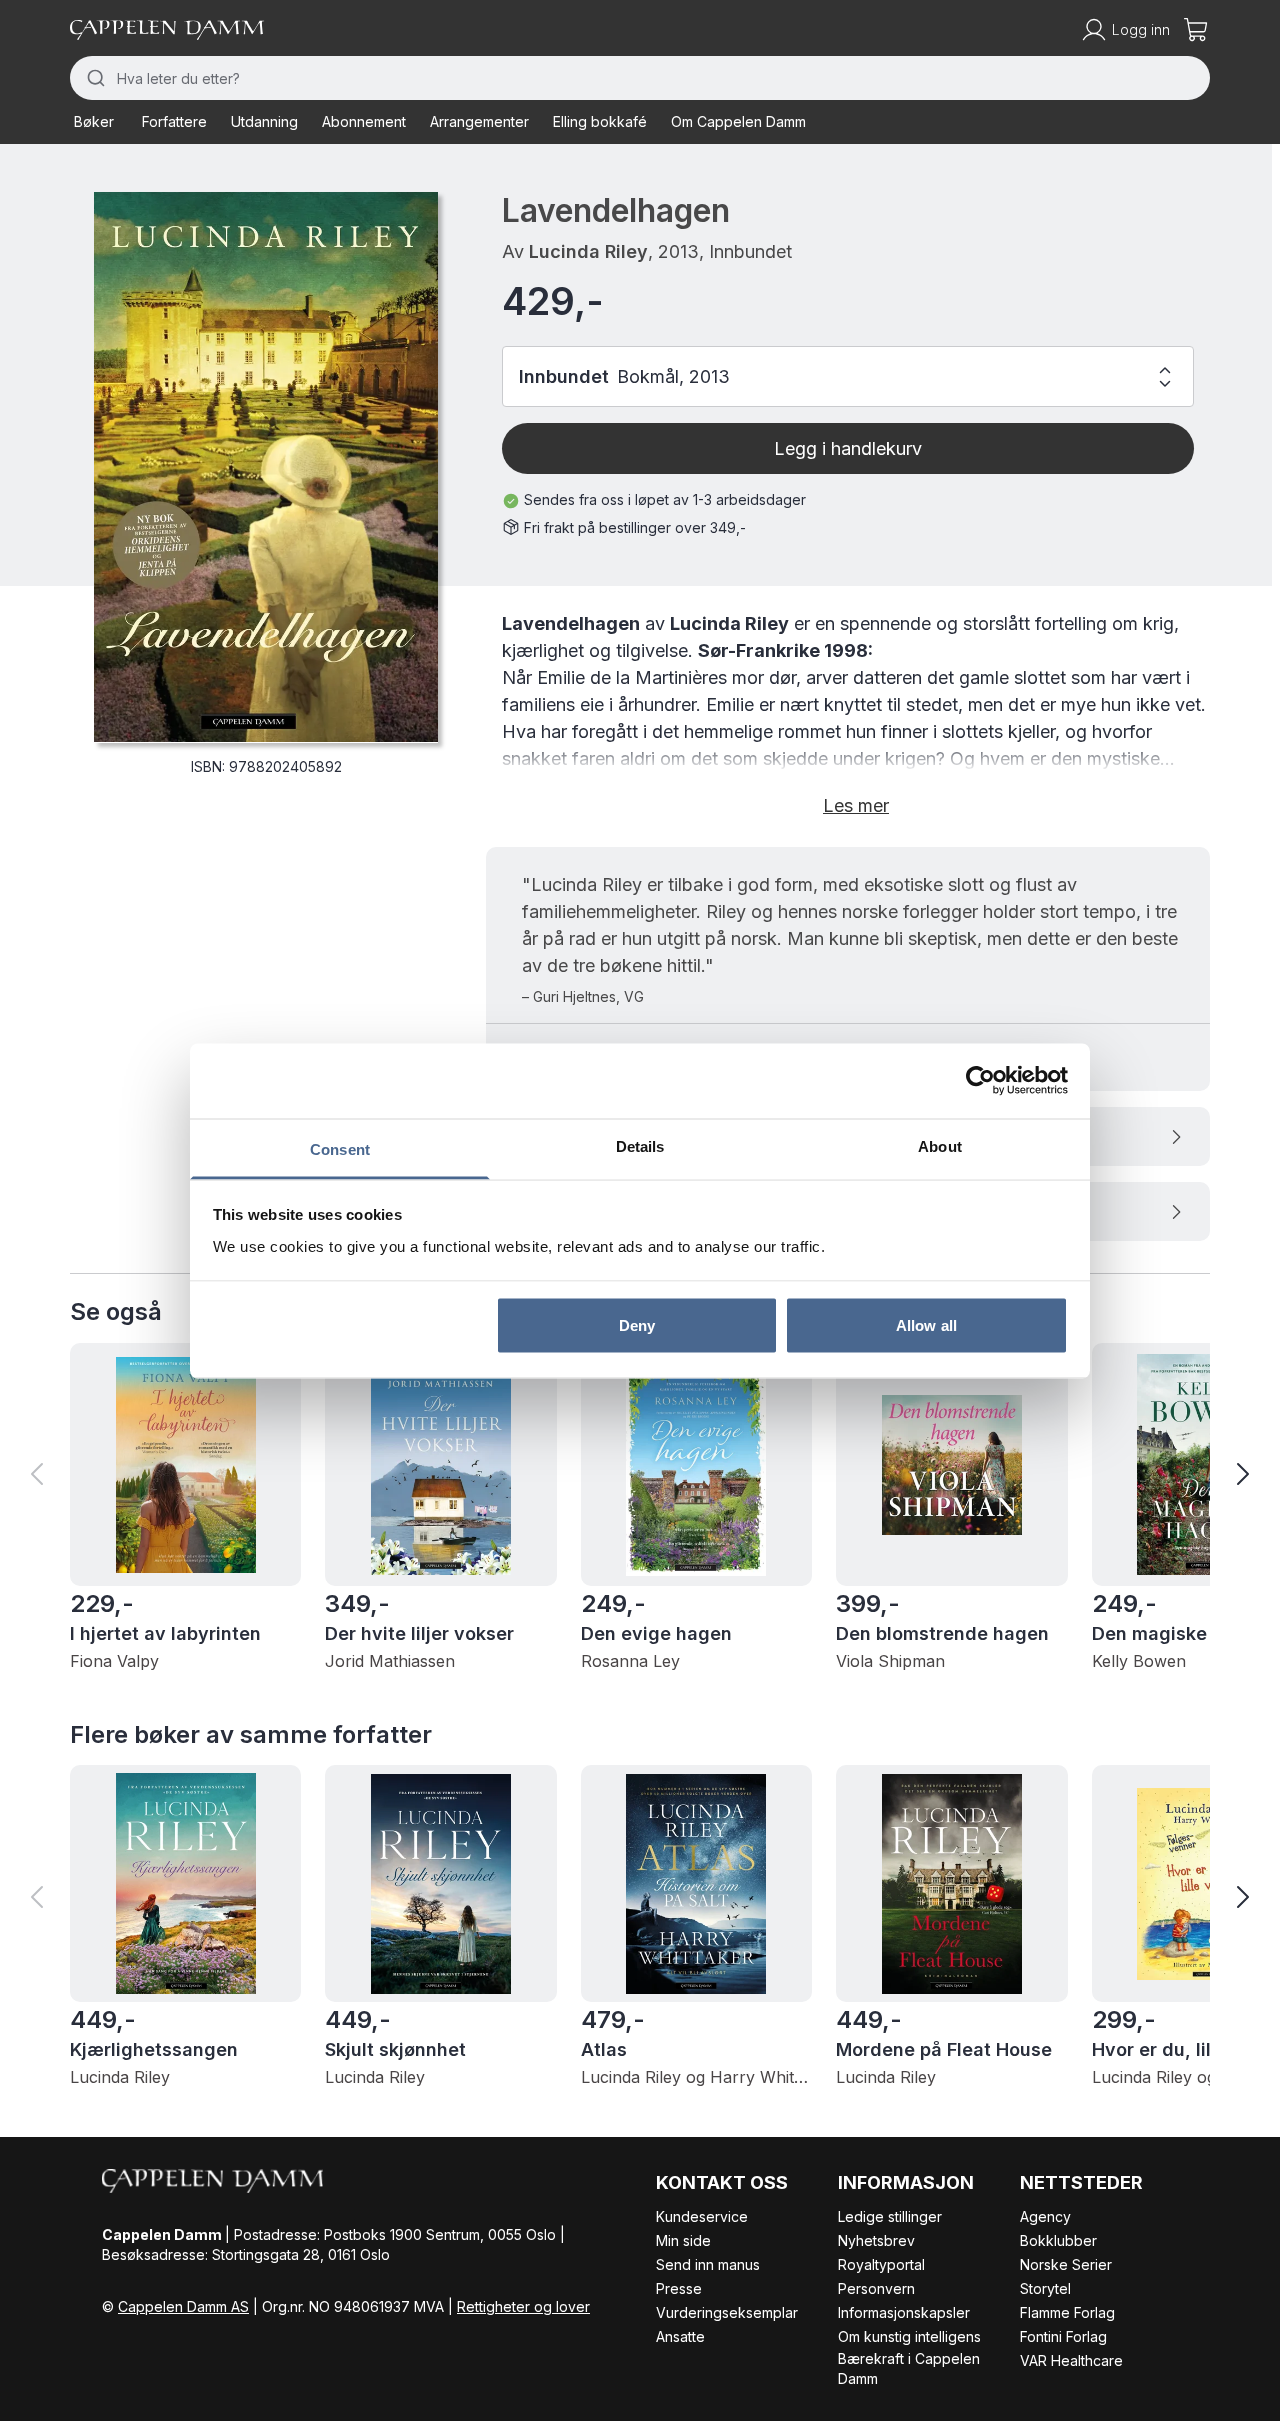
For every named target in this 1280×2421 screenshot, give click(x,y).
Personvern (876, 2288)
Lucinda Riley (588, 251)
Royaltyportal (881, 2264)
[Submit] (93, 78)
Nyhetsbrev (876, 2240)
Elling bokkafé (600, 121)
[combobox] (640, 78)
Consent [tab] (340, 1148)
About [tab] (940, 1145)
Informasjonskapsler (904, 2312)
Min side (683, 2240)
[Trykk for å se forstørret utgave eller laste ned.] (266, 467)
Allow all (926, 1325)
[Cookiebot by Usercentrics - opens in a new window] (980, 1081)
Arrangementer (479, 121)
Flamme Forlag (1067, 2312)
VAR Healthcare (1071, 2360)
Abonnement (364, 121)
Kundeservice (702, 2216)
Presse (679, 2288)
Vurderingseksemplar (727, 2312)
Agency (1045, 2216)
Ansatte (680, 2336)
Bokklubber (1058, 2240)
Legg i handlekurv (848, 448)
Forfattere (174, 121)
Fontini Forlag (1063, 2336)
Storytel (1045, 2288)
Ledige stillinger (890, 2216)
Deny (637, 1325)
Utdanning (264, 121)
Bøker (94, 121)
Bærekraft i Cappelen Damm (909, 2368)
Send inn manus (708, 2264)
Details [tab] (640, 1145)
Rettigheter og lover (523, 2306)
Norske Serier (1066, 2264)
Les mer (856, 805)
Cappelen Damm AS (183, 2306)
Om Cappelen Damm (738, 121)
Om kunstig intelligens (909, 2336)
